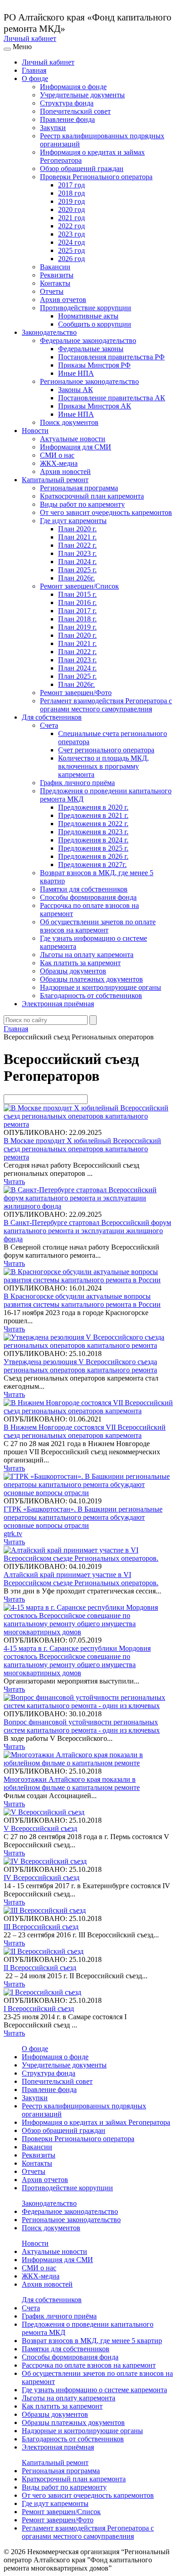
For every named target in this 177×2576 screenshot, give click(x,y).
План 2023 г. (77, 553)
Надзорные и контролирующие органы (101, 987)
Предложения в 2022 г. (93, 824)
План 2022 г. (77, 545)
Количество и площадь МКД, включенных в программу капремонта (103, 766)
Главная (34, 70)
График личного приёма (77, 783)
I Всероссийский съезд (39, 2009)
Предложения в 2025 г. (93, 848)
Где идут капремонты (73, 521)
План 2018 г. (77, 619)
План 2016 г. (77, 602)
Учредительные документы (82, 95)
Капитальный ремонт (55, 480)
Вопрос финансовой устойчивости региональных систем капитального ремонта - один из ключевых (82, 1726)
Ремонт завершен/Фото (76, 693)
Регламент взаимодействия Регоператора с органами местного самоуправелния (106, 705)
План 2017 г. (77, 611)
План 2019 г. (77, 627)
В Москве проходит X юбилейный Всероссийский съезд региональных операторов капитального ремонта (82, 1149)
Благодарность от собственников (91, 996)
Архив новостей (65, 471)
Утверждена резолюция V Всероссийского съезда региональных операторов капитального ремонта (80, 1366)
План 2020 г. (77, 529)
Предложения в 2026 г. (93, 856)
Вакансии (55, 267)
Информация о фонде (73, 87)
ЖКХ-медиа (59, 463)
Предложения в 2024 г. (93, 840)
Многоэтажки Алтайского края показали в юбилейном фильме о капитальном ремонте (72, 1783)
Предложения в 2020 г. (93, 807)
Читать (14, 1182)
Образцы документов (73, 971)
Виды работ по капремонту (82, 504)
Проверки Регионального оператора (96, 177)
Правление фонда (67, 119)
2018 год (71, 193)
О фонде (35, 78)
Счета (49, 725)
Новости (35, 431)
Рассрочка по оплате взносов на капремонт (89, 2365)
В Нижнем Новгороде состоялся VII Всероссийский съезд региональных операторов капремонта (85, 1431)
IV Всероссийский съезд (42, 1878)
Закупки (53, 128)
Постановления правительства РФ (111, 357)
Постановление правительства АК (112, 398)
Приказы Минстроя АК (95, 406)
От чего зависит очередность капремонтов (106, 512)
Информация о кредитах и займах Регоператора (96, 2122)
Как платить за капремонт (80, 963)
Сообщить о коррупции (95, 324)
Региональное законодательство (89, 381)
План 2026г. (76, 578)
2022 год (71, 226)
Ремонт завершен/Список (79, 586)
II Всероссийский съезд (40, 1968)
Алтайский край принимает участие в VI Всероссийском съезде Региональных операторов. (81, 1579)
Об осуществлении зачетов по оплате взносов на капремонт (98, 926)
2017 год (71, 185)
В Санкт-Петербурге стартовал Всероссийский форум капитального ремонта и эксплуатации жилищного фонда (87, 1231)
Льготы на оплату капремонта (87, 955)
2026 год (71, 259)
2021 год (71, 218)
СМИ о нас (57, 455)
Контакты (55, 283)
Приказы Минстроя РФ (94, 365)
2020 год (71, 209)
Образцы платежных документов (91, 979)
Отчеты (52, 291)
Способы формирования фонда (88, 897)
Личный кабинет (30, 38)
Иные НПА (76, 373)
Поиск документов (69, 422)
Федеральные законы (91, 349)
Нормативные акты (88, 316)
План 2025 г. (77, 570)
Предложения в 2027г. (92, 865)
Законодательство (49, 332)
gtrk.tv (13, 1534)
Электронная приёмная (58, 1004)
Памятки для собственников (84, 889)
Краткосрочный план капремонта (92, 496)
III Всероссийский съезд (41, 1927)
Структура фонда (67, 103)
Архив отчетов (63, 300)
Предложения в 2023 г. (93, 832)
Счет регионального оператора (106, 750)
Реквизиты (57, 275)
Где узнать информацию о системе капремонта (94, 2390)
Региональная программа (79, 488)
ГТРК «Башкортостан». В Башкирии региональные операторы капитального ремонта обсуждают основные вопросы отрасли (83, 1517)
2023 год (71, 234)
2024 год (71, 242)
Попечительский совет (75, 111)
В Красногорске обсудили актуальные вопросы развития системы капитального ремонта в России (82, 1300)
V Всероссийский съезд (40, 1828)
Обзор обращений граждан (82, 169)
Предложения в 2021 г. (93, 815)
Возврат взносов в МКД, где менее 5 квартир (92, 2341)
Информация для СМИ (76, 447)
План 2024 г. (77, 562)
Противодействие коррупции (86, 308)
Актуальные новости (73, 439)
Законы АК (76, 390)
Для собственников (52, 717)
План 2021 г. (77, 537)
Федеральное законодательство (88, 340)
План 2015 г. (77, 594)
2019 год (71, 201)
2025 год (71, 250)
